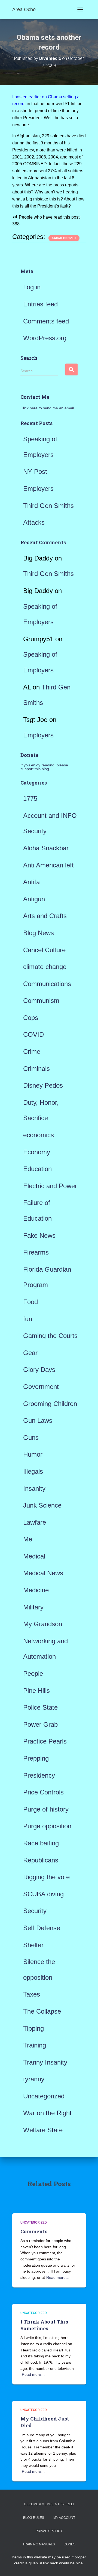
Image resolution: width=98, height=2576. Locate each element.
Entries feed (40, 304)
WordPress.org (45, 338)
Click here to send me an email (47, 408)
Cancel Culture (44, 950)
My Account (64, 2518)
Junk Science (42, 1505)
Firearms (36, 1252)
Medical (34, 1556)
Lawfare (35, 1522)
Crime (32, 1052)
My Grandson (43, 1624)
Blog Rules (34, 2518)
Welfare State (43, 2130)
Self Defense (42, 1928)
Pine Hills (36, 1691)
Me (28, 1539)
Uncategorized (64, 238)
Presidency (39, 1775)
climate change (45, 967)
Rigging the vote (46, 1877)
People (33, 1673)
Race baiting (41, 1843)
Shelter (33, 1945)
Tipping (33, 2028)
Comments (34, 2231)
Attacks (34, 522)
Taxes (32, 1994)
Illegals (33, 1471)
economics (39, 1135)
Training (35, 2045)
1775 (30, 798)
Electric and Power (50, 1186)
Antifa (31, 882)
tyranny (34, 2079)
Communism (41, 1001)
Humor (33, 1454)
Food (30, 1302)
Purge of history (46, 1809)
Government (41, 1387)
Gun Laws (38, 1420)
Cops (31, 1018)
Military (33, 1607)
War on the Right (47, 2113)
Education (37, 1169)
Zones (70, 2544)
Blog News (39, 933)
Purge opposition (47, 1826)
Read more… (58, 2277)
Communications (47, 984)
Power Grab (40, 1724)
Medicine (36, 1590)
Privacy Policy (49, 2531)
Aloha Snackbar (46, 848)
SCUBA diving (43, 1894)
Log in (32, 287)
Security (35, 1911)
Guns (31, 1438)
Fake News (39, 1235)
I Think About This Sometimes (44, 2325)
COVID (33, 1034)
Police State (40, 1707)
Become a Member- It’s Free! (49, 2504)
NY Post (35, 472)
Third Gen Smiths (48, 506)
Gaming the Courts (50, 1336)
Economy (37, 1152)
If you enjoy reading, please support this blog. (44, 767)
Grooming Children (50, 1404)
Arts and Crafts (45, 916)
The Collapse (42, 2011)
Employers (38, 489)
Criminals (36, 1069)
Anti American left (48, 865)
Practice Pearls (45, 1741)
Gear (30, 1353)
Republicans (41, 1860)
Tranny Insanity (45, 2062)
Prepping (36, 1758)
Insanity (34, 1488)
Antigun (34, 899)
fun (28, 1319)
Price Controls (43, 1792)
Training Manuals (39, 2544)
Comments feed (46, 321)
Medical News (43, 1573)
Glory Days (39, 1370)
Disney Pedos (43, 1085)
